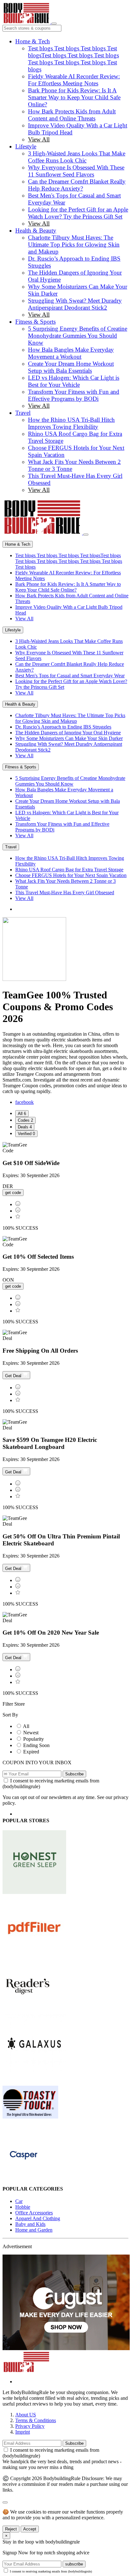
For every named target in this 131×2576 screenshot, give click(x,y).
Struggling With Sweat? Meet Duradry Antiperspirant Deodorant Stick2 (75, 304)
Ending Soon (36, 1745)
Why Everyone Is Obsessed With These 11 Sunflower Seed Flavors (76, 171)
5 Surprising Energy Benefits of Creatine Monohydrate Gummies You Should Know (78, 336)
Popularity (34, 1739)
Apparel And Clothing (38, 2218)
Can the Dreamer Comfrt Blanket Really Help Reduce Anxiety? (77, 185)
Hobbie (23, 2207)
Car (19, 2201)
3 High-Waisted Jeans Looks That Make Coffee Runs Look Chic (77, 157)
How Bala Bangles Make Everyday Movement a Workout (71, 353)
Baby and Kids (30, 2224)
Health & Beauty (36, 230)
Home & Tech (33, 41)
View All (39, 139)
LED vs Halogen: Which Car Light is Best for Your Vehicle (74, 381)
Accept (30, 2529)
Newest (31, 1733)
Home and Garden (34, 2230)
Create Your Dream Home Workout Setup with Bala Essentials (71, 367)
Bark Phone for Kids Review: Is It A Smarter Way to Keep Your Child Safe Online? (74, 97)
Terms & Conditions (36, 2420)
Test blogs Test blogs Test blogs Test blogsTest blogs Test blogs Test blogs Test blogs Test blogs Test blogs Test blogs (73, 59)
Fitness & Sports (35, 322)
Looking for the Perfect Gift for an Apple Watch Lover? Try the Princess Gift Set (78, 213)
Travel (23, 413)
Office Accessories (34, 2213)
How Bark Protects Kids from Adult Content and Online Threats (72, 115)
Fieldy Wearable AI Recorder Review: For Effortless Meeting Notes (74, 80)
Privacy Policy (30, 2426)
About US (26, 2415)
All (26, 1726)
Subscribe (74, 1774)
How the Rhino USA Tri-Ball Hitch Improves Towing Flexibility (71, 423)
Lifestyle (26, 146)
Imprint (23, 2432)
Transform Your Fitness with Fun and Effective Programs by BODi (74, 395)
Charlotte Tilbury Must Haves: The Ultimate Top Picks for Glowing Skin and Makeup (74, 245)
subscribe (74, 2564)
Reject (11, 2529)
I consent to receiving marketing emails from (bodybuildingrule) (51, 2571)
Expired (31, 1752)
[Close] (86, 535)
